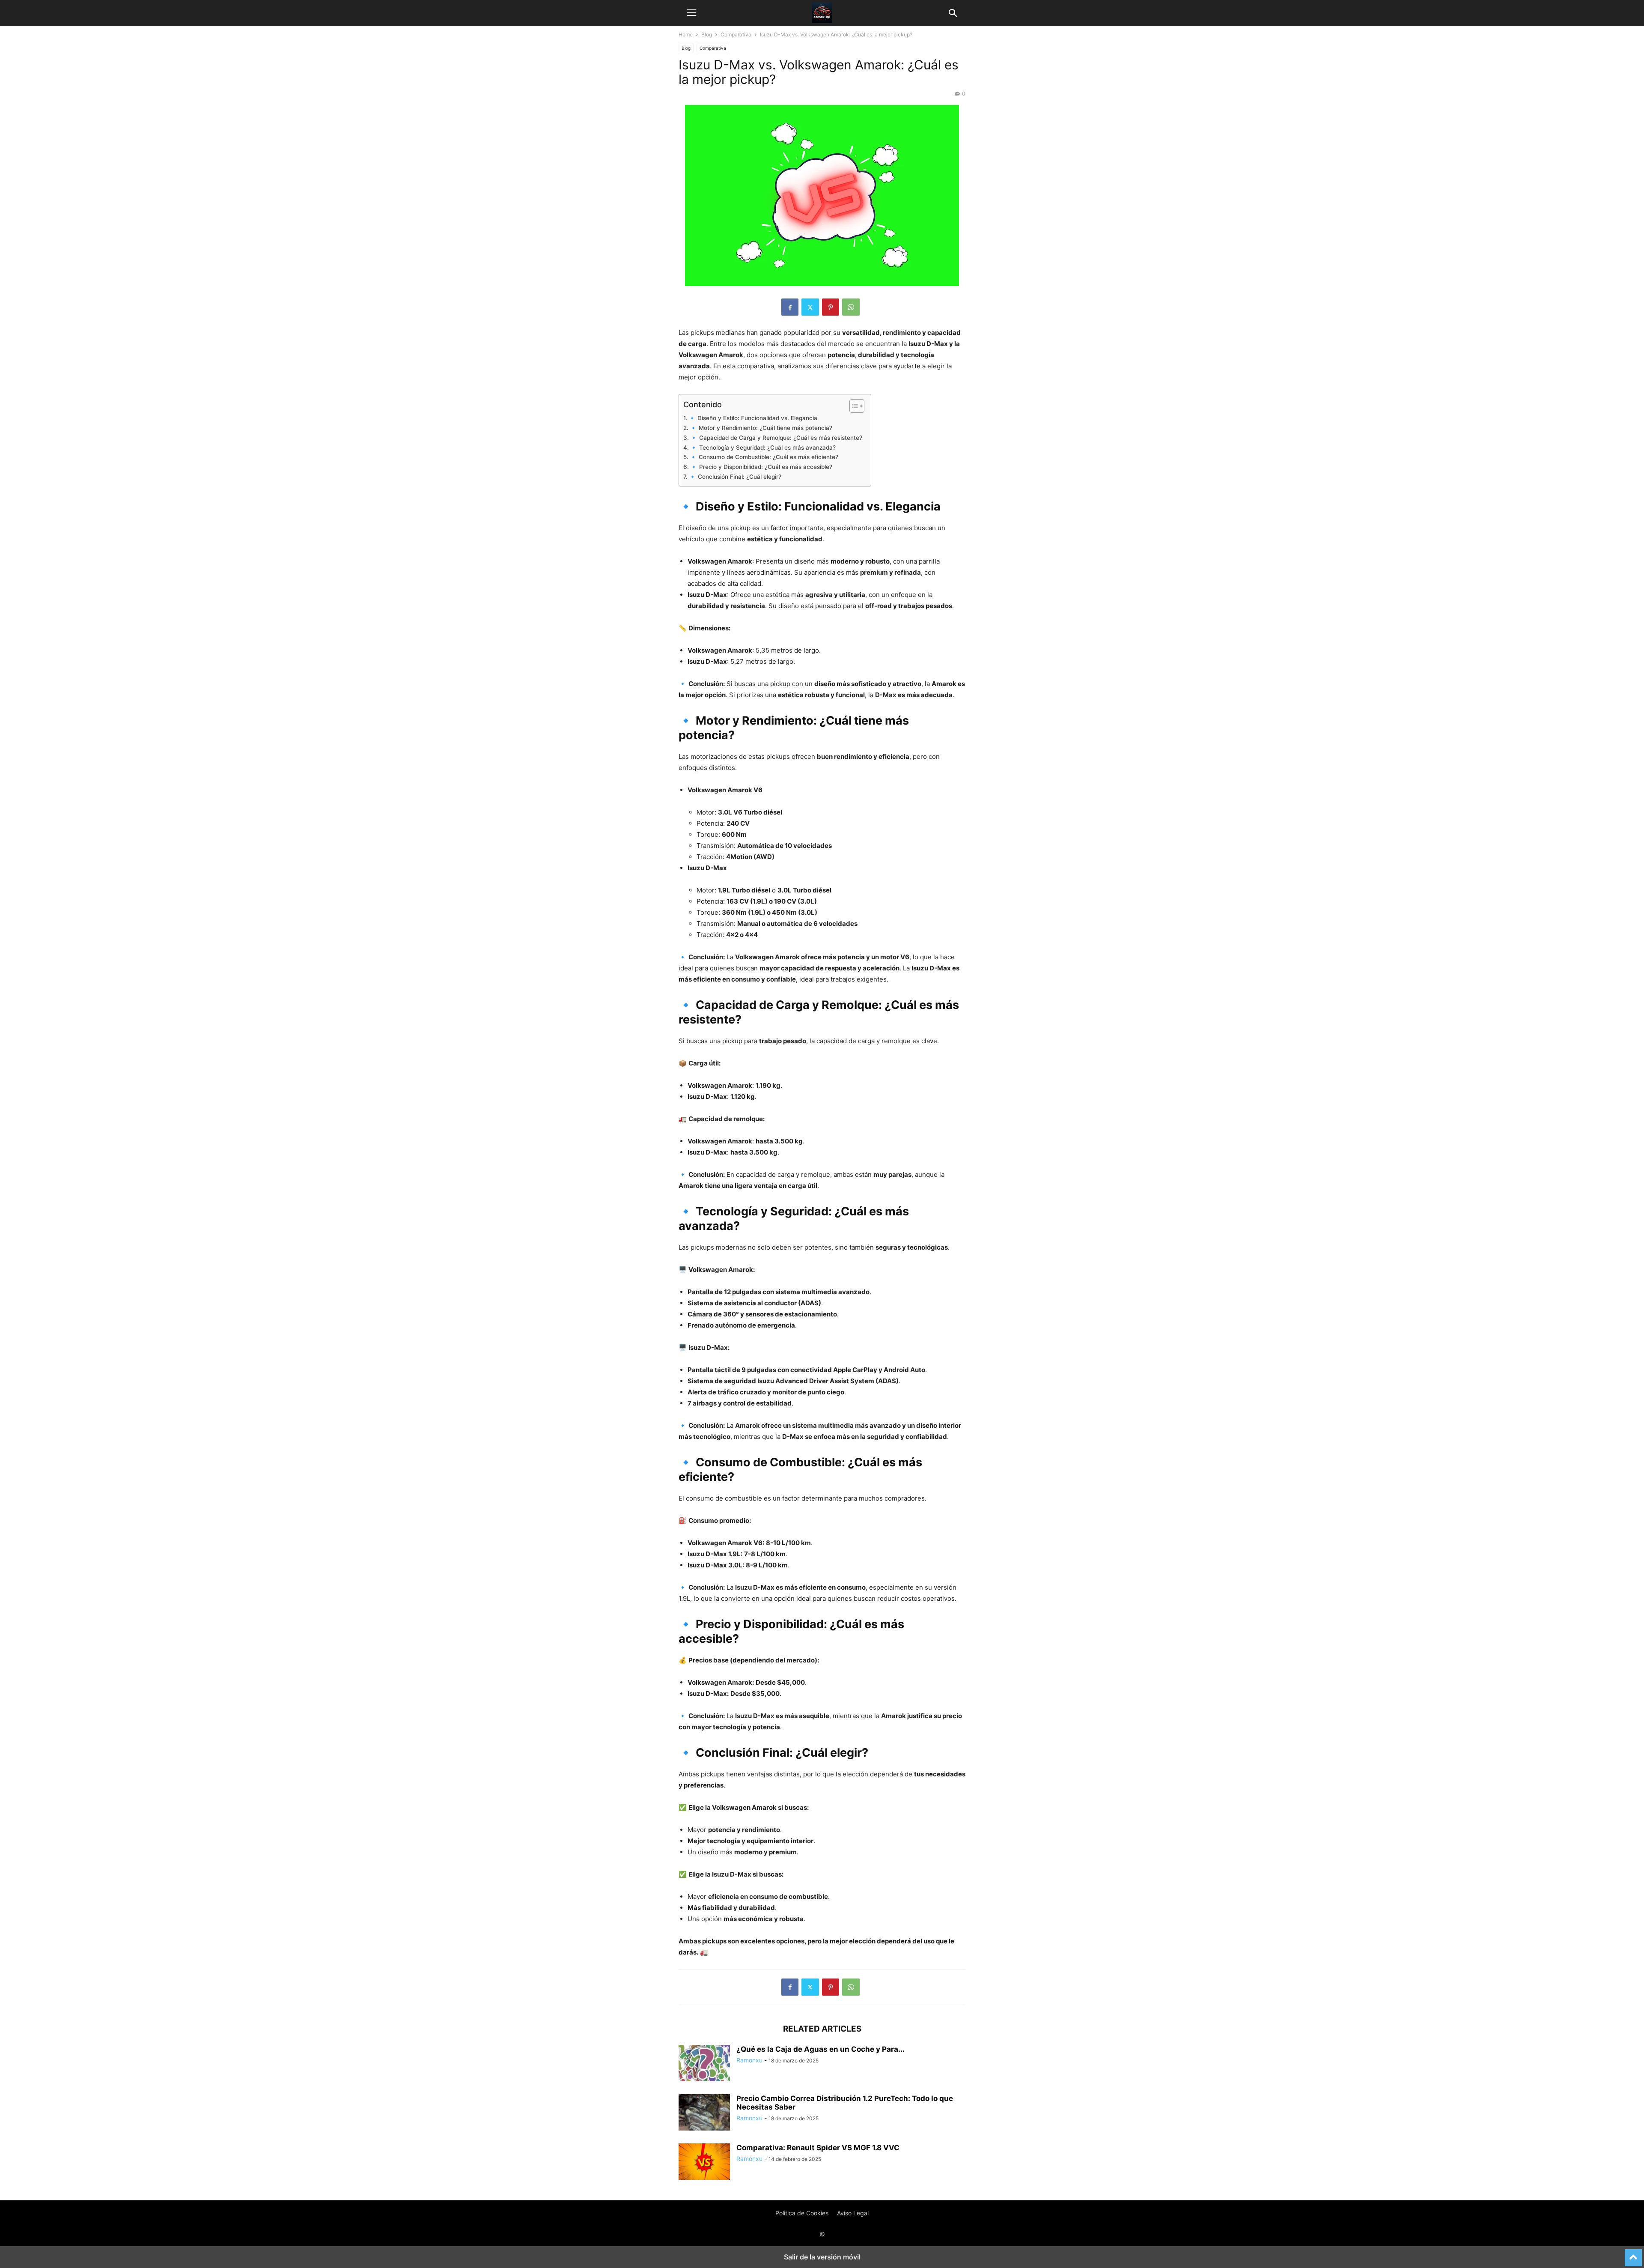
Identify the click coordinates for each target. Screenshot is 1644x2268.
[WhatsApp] (851, 307)
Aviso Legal (853, 2213)
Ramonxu (749, 2060)
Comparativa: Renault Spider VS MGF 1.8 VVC (818, 2148)
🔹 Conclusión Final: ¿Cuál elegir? (735, 477)
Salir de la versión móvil (822, 2257)
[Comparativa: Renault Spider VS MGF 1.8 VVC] (704, 2163)
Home (686, 34)
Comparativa (736, 34)
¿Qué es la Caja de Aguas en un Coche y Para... (821, 2049)
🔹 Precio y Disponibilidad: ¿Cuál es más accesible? (761, 467)
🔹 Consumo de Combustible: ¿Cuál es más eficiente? (764, 457)
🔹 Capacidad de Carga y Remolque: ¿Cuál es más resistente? (776, 438)
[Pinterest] (831, 307)
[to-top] (1633, 2254)
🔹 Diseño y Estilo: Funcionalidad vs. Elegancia (753, 418)
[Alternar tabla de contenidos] (853, 406)
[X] (810, 307)
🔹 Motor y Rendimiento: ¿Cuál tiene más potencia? (761, 428)
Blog (707, 34)
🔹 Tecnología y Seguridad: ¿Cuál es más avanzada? (763, 448)
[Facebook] (790, 307)
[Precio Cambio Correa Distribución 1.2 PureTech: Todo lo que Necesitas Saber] (704, 2113)
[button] (691, 13)
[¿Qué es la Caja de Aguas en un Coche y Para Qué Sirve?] (704, 2064)
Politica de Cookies (802, 2213)
